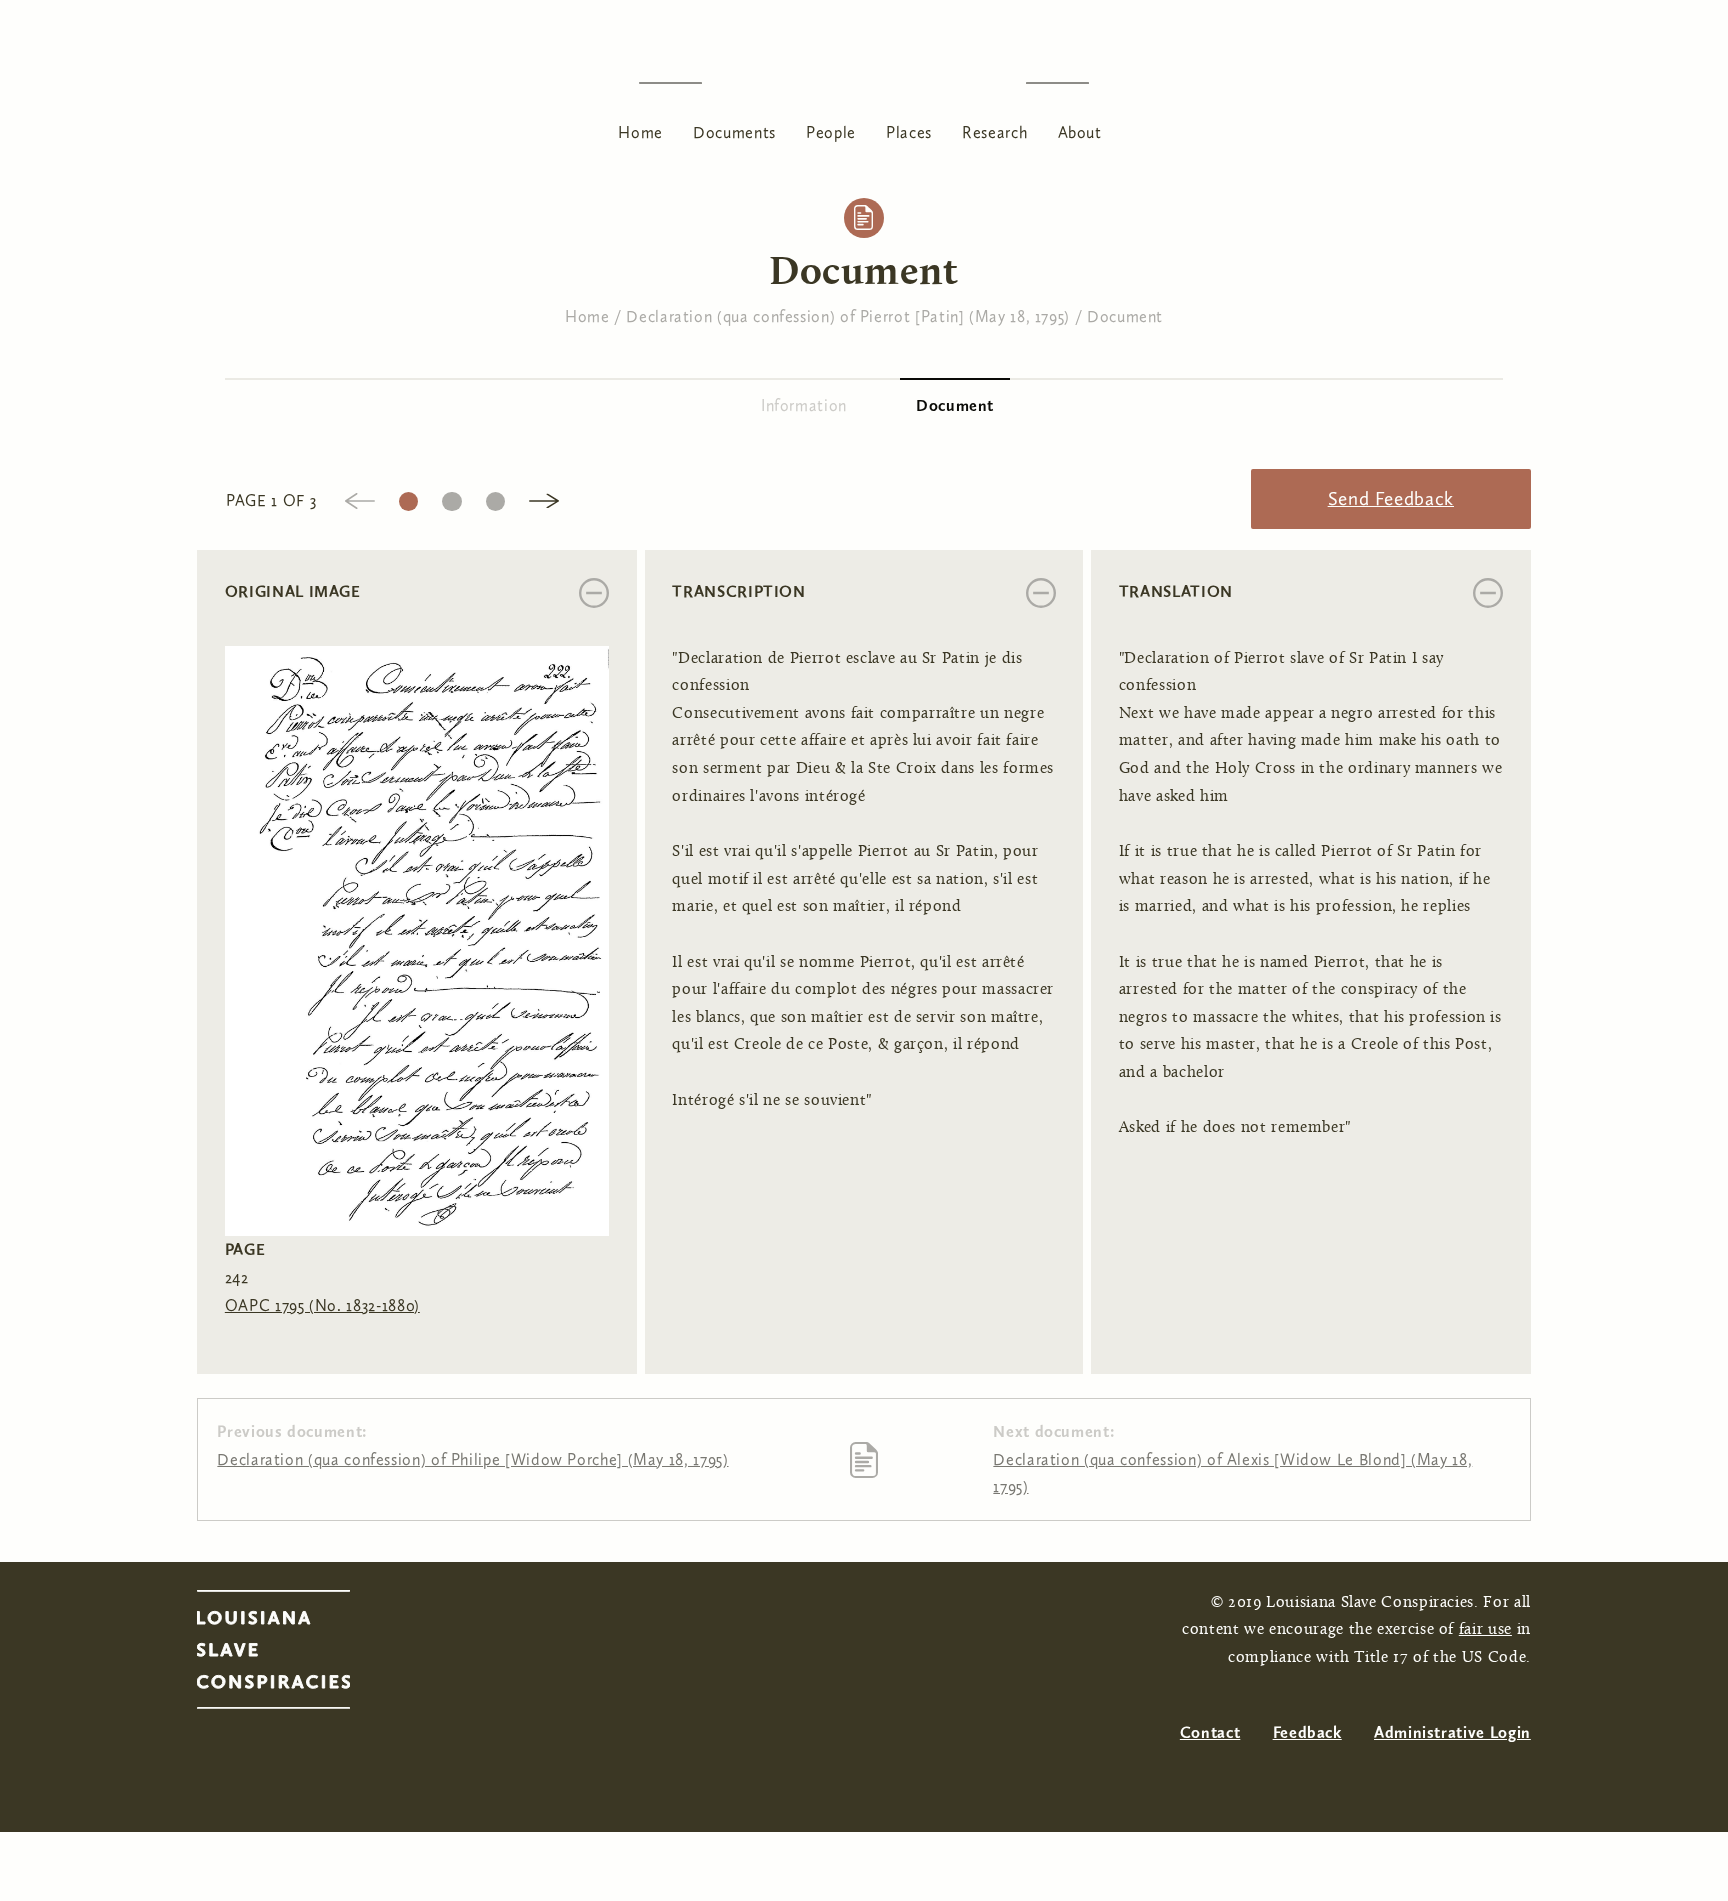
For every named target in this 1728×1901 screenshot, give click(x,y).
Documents (734, 132)
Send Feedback (1391, 498)
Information (804, 405)
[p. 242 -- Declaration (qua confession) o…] (417, 938)
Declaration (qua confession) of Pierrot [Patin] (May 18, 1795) (848, 316)
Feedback (1307, 1732)
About (1080, 132)
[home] (864, 82)
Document (1125, 316)
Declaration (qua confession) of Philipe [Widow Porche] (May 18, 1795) (472, 1459)
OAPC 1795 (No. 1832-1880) (322, 1305)
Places (909, 132)
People (831, 132)
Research (994, 132)
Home (640, 132)
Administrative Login (1452, 1732)
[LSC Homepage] (293, 1655)
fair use (1485, 1630)
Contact (1210, 1732)
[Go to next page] (544, 499)
